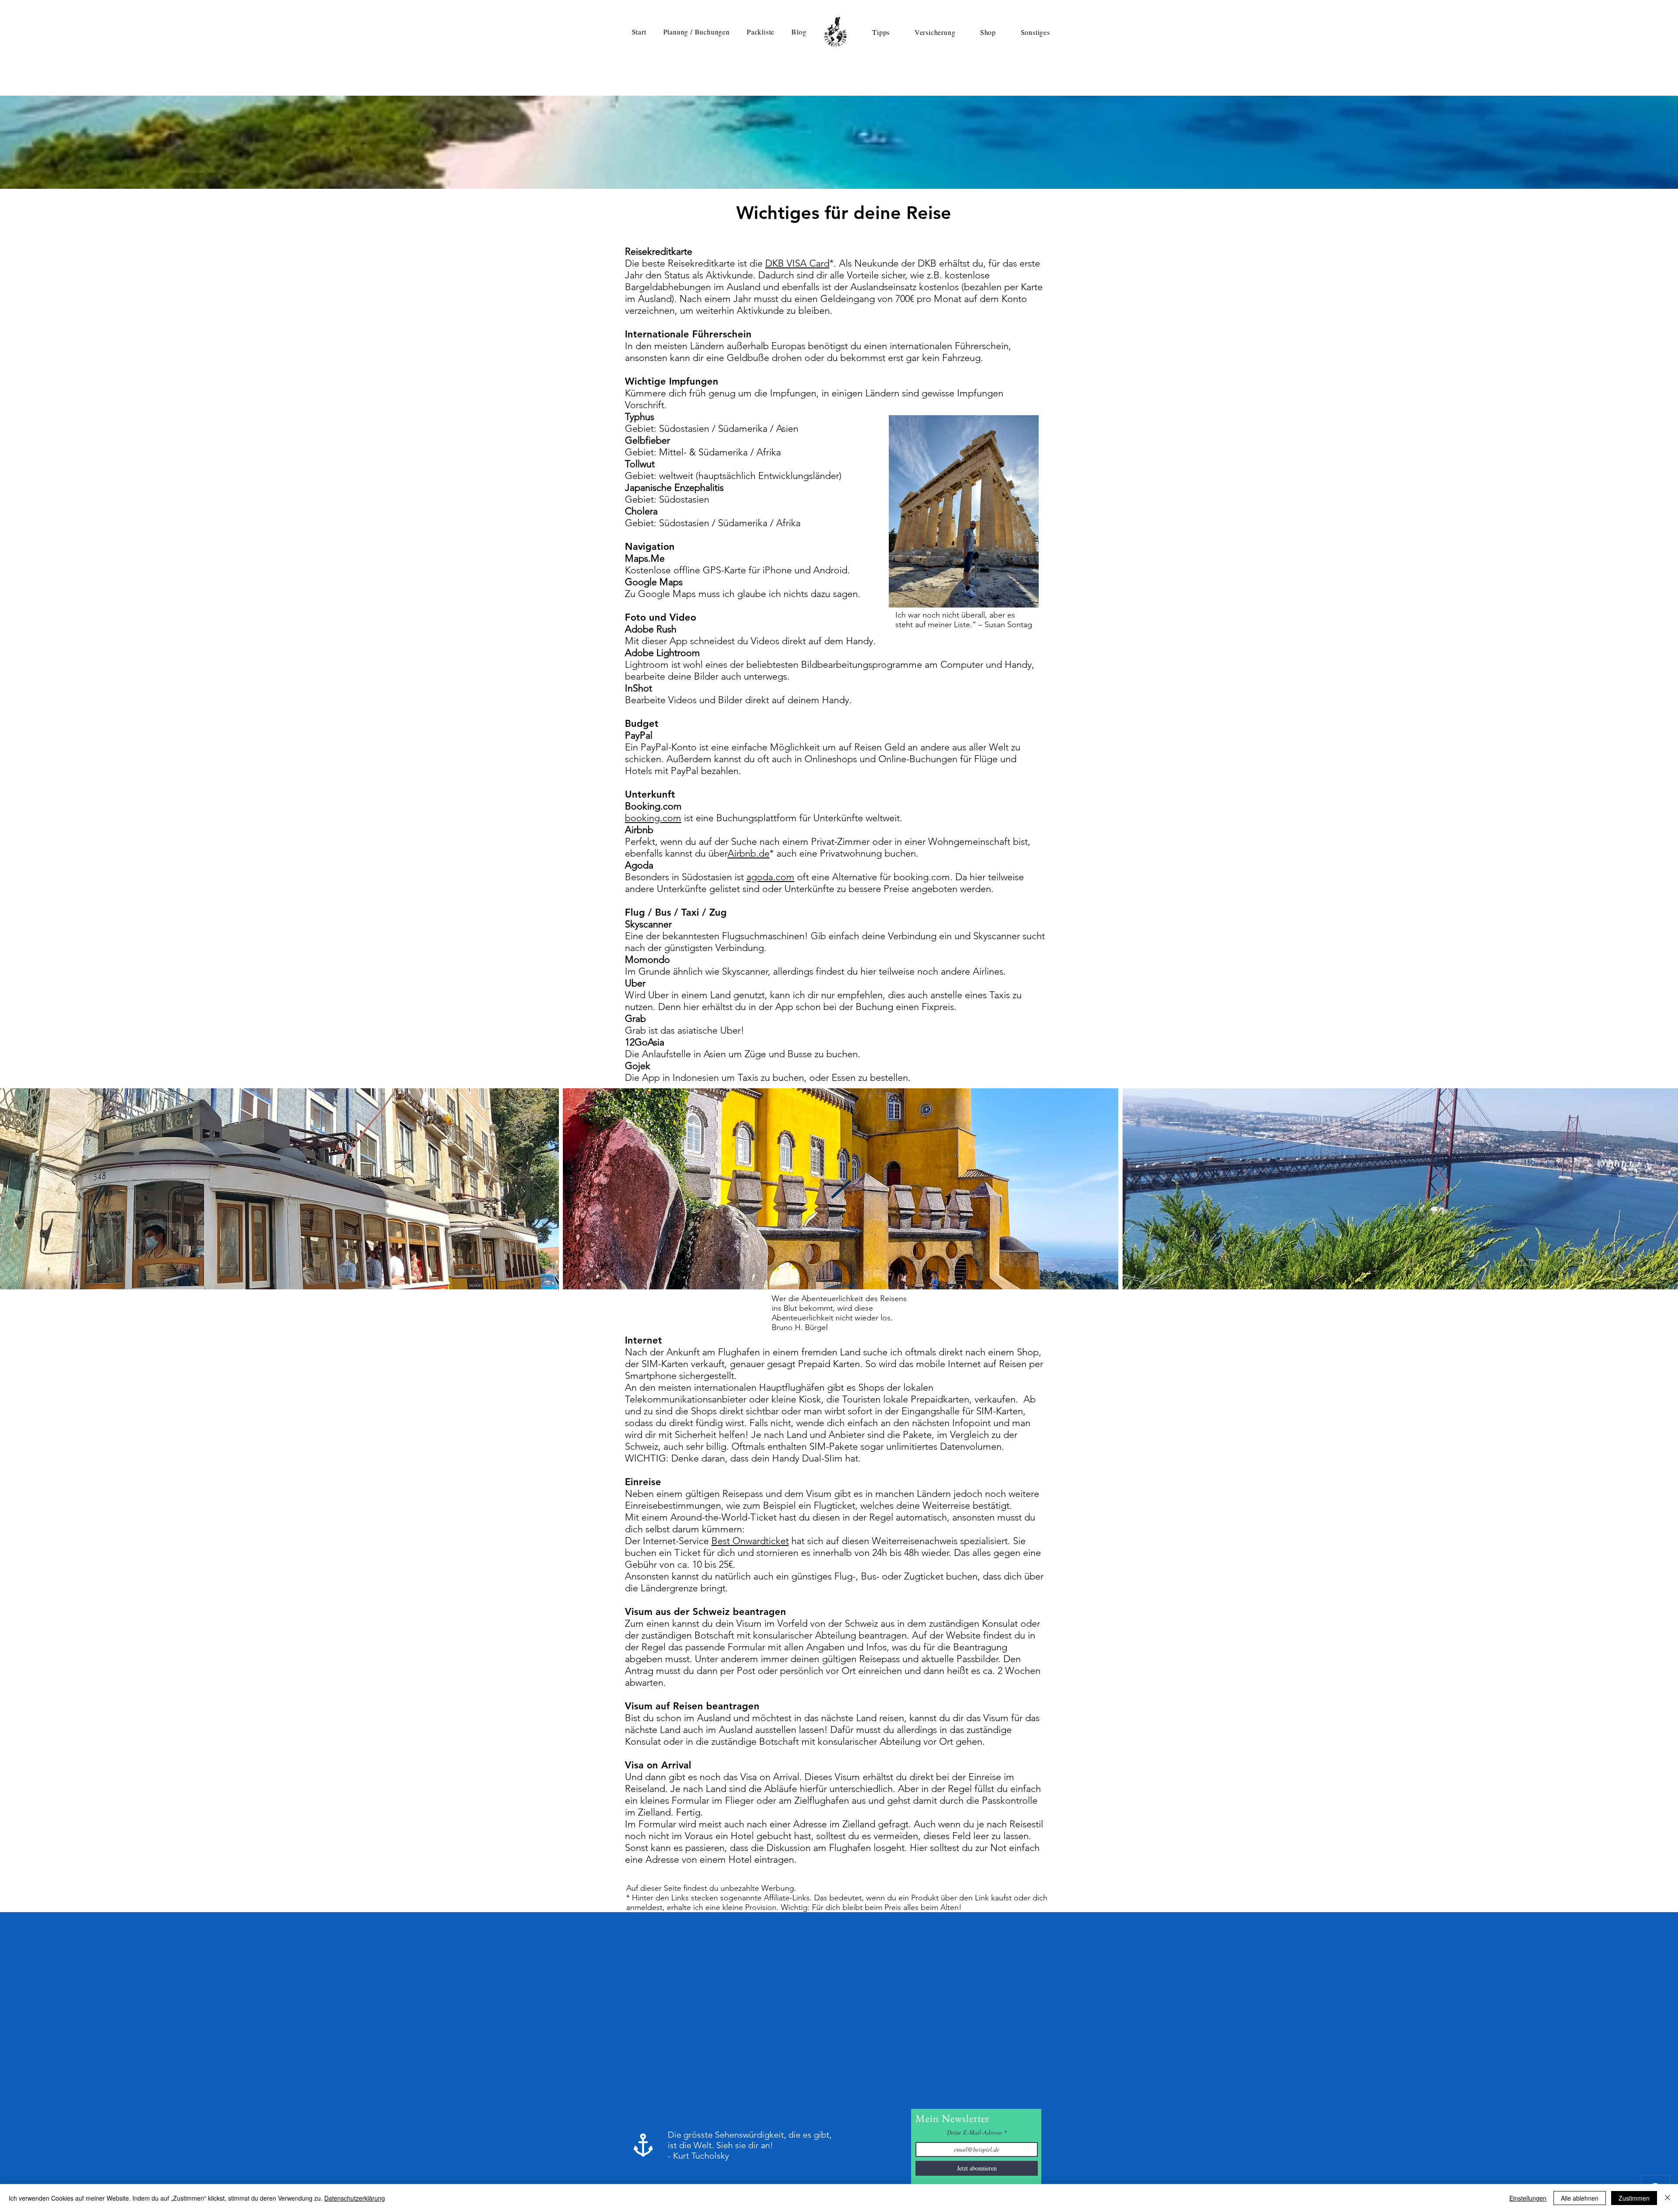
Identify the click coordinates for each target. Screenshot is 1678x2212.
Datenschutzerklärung (355, 2198)
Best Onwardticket (750, 1541)
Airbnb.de (749, 853)
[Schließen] (1668, 2198)
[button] (696, 32)
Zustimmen (1634, 2198)
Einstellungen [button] (1528, 2198)
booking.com (653, 818)
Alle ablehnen (1580, 2198)
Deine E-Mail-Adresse (974, 2132)
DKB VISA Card (797, 263)
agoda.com (770, 877)
